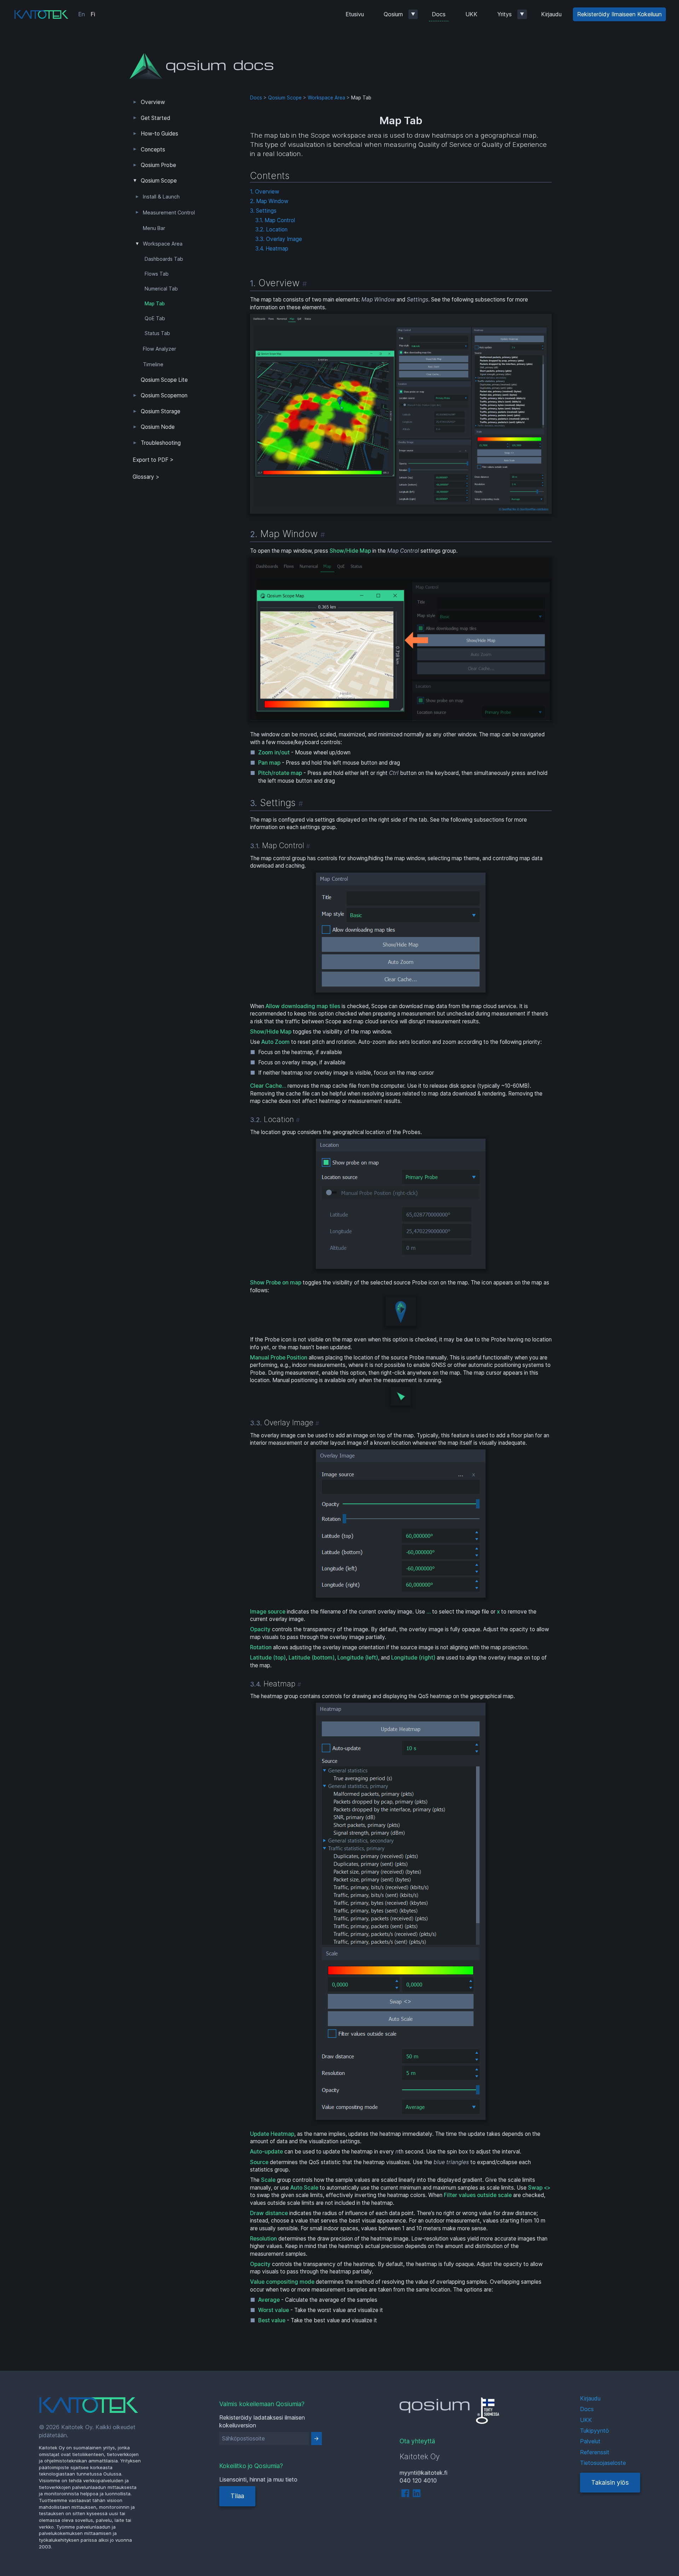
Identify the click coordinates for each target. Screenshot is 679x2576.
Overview (153, 102)
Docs (439, 14)
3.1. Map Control (275, 220)
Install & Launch (161, 197)
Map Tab (155, 304)
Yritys (504, 14)
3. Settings (263, 211)
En (82, 14)
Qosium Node (158, 427)
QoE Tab (155, 318)
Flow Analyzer (159, 349)
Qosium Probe (158, 165)
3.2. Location (271, 229)
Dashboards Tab (164, 259)
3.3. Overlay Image (279, 239)
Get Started (155, 118)
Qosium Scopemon (164, 395)
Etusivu (355, 14)
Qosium (393, 14)
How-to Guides (159, 134)
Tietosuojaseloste (603, 2463)
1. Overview (265, 192)
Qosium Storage (161, 411)
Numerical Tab (161, 289)
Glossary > (146, 477)
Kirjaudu (551, 14)
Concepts (153, 149)
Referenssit (595, 2452)
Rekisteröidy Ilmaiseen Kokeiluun (619, 14)
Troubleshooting (161, 443)
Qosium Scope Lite (164, 380)
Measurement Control (169, 213)
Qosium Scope (159, 181)
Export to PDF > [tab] (153, 460)
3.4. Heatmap (272, 249)
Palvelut (590, 2441)
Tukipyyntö (594, 2431)
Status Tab (157, 333)
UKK (471, 14)
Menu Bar (154, 228)
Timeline (153, 364)
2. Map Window (269, 201)
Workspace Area (163, 244)
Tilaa (237, 2496)
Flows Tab (157, 274)
